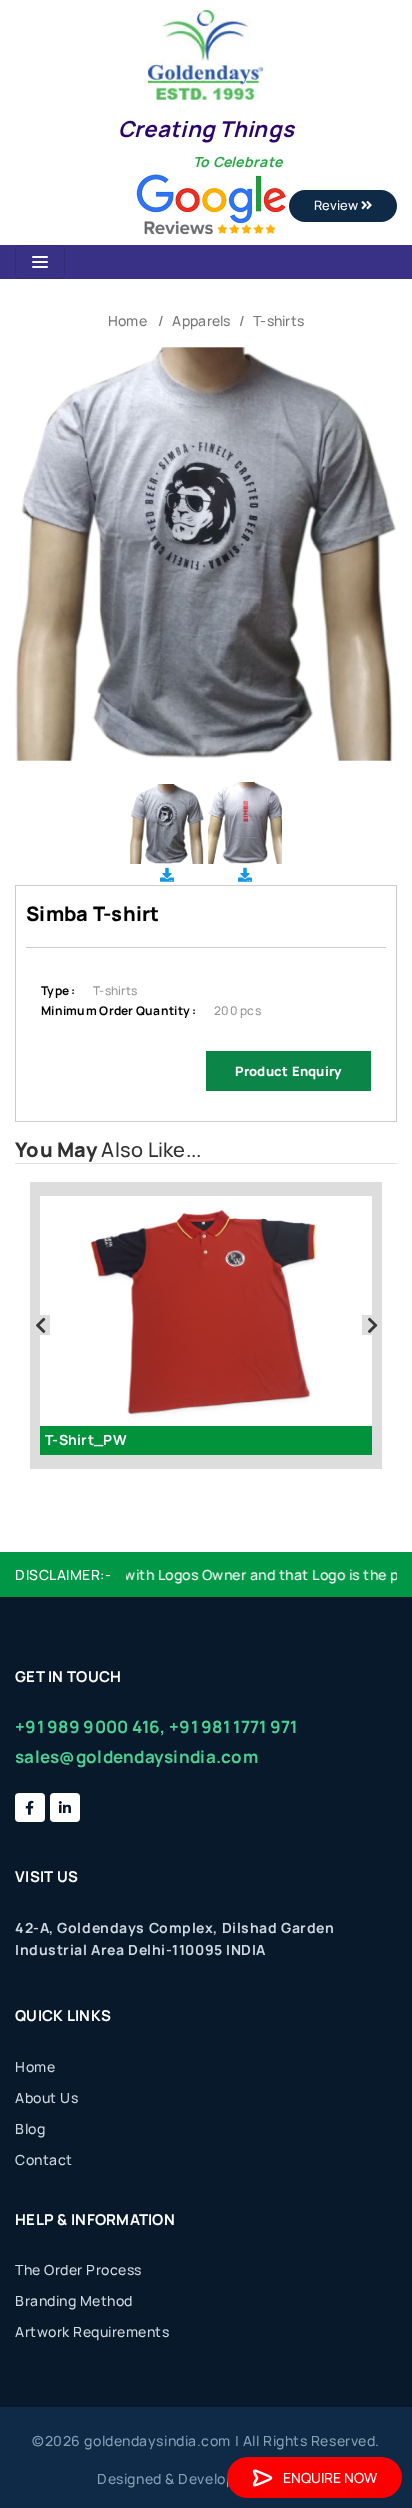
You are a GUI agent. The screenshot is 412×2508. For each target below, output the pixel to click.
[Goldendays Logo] (205, 53)
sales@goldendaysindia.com (136, 1756)
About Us (46, 2097)
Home (127, 320)
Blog (30, 2128)
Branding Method (74, 2300)
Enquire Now (330, 2477)
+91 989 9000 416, (90, 1726)
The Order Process (78, 2269)
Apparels (201, 320)
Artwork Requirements (92, 2331)
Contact (44, 2159)
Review (337, 205)
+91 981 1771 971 (233, 1726)
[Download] (167, 874)
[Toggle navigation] (40, 262)
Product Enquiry (288, 1071)
